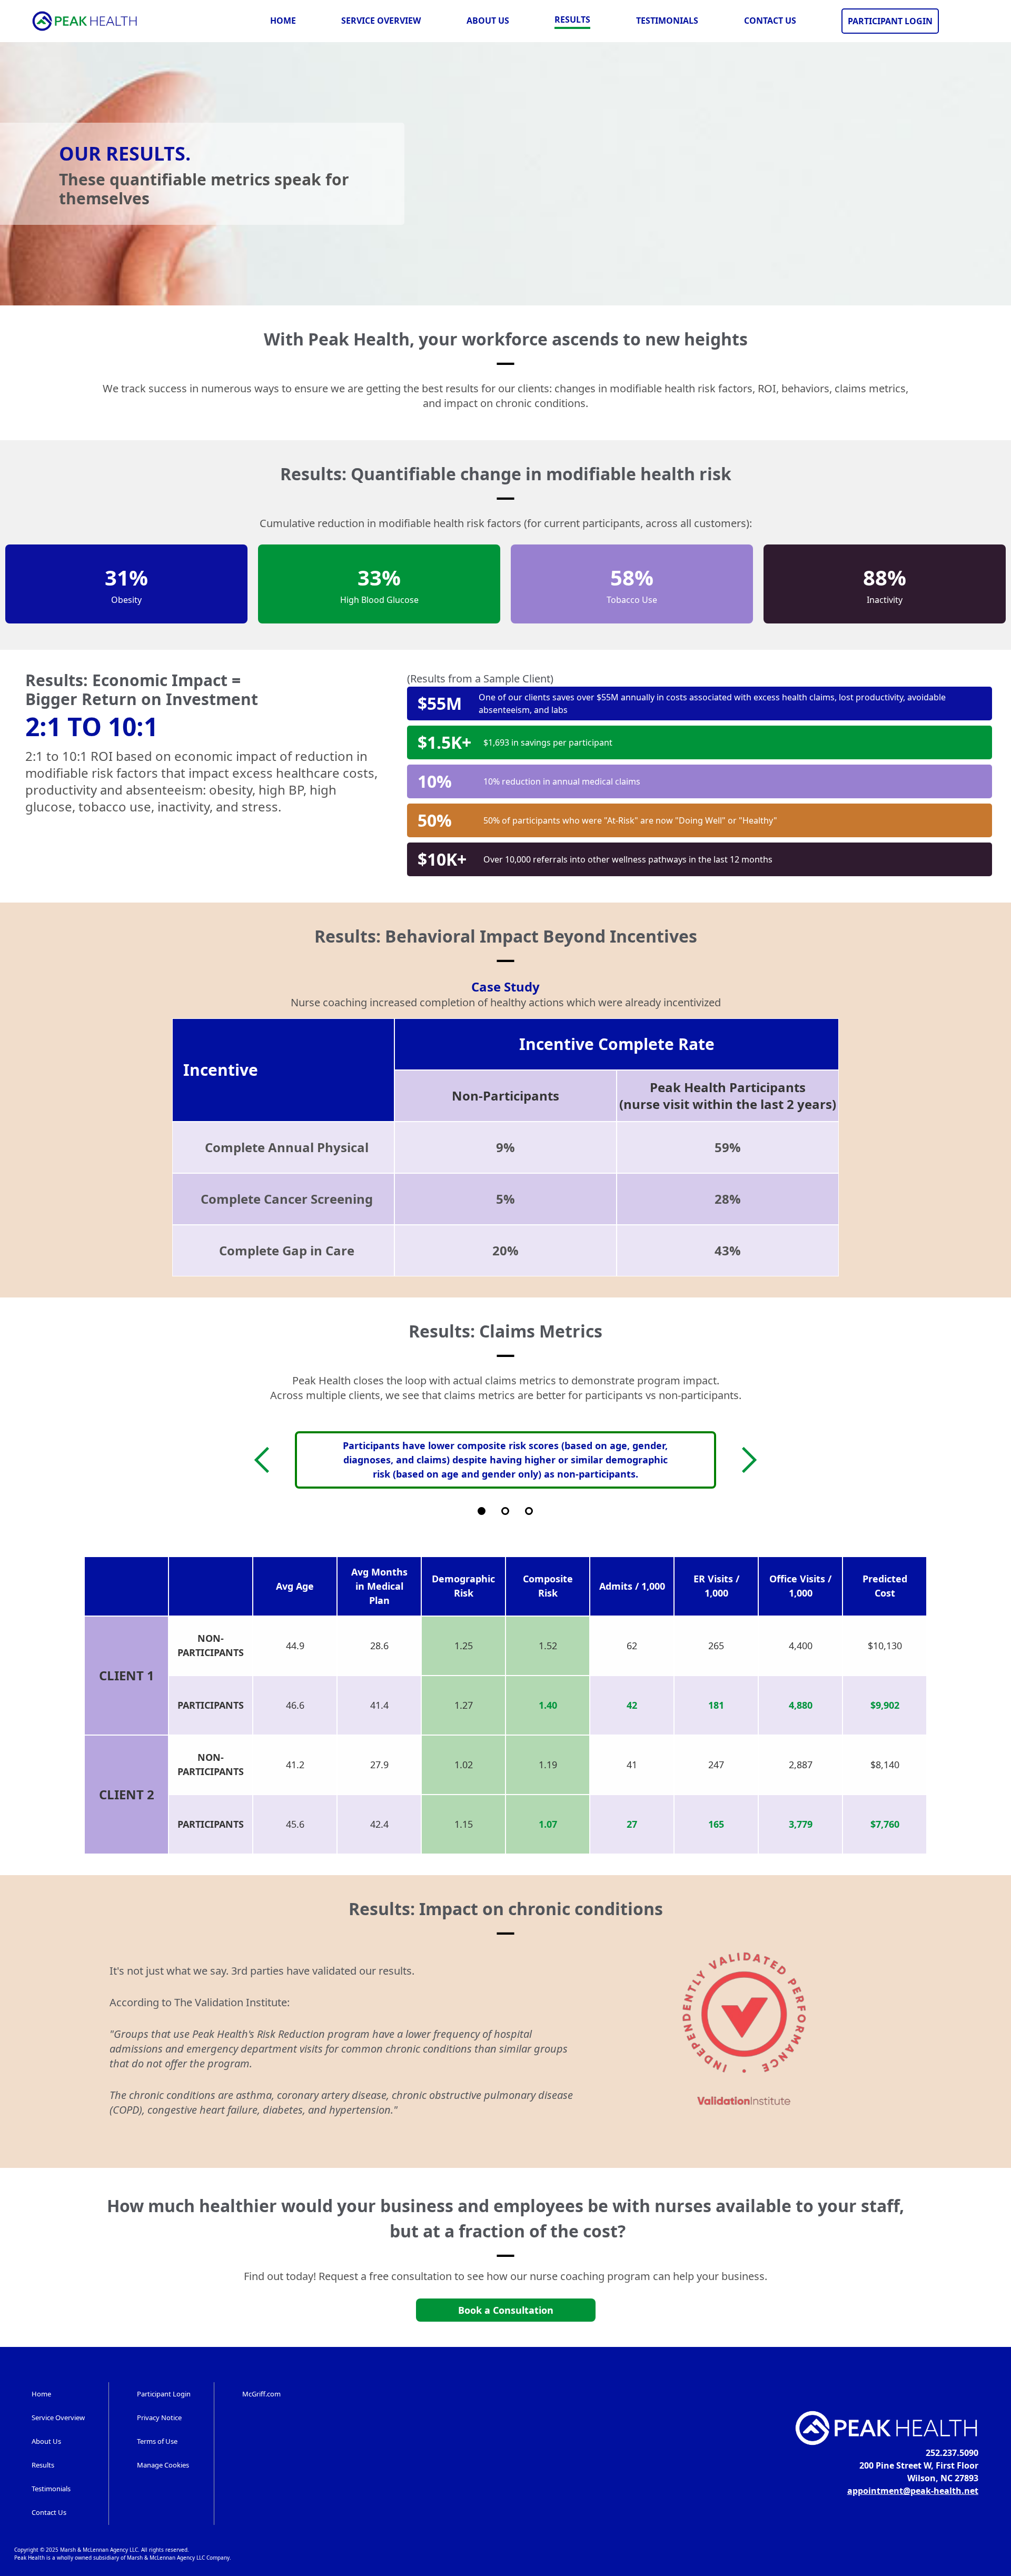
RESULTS (572, 19)
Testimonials (51, 2489)
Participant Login (164, 2394)
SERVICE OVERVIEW (381, 21)
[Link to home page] (85, 21)
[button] (267, 1460)
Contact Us (49, 2512)
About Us (46, 2441)
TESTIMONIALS (667, 21)
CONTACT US (770, 21)
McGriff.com (261, 2394)
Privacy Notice (159, 2418)
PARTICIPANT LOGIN (890, 21)
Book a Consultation (506, 2310)
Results (43, 2465)
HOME (283, 21)
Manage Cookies (163, 2465)
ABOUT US (488, 21)
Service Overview (58, 2418)
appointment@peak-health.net (913, 2491)
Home (41, 2394)
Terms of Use (157, 2441)
